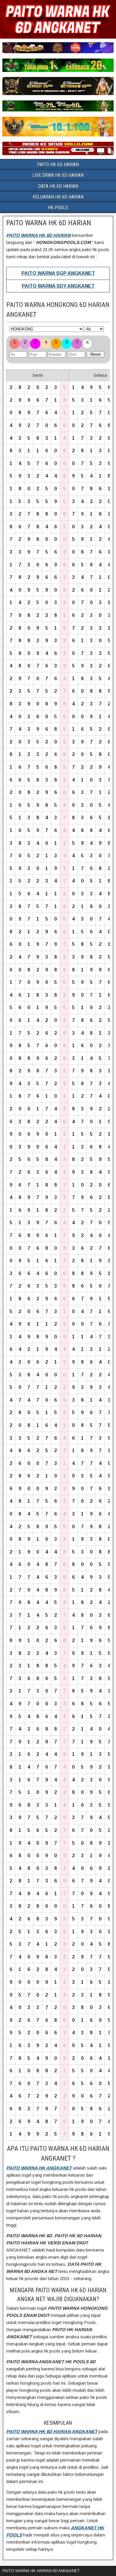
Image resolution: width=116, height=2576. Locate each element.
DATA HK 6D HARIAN (58, 186)
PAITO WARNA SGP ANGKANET (58, 273)
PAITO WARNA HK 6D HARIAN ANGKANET (52, 2431)
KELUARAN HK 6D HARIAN (58, 197)
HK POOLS (58, 208)
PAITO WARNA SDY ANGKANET (58, 286)
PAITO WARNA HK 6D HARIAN (49, 223)
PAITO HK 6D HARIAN (58, 164)
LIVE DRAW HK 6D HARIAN (58, 175)
